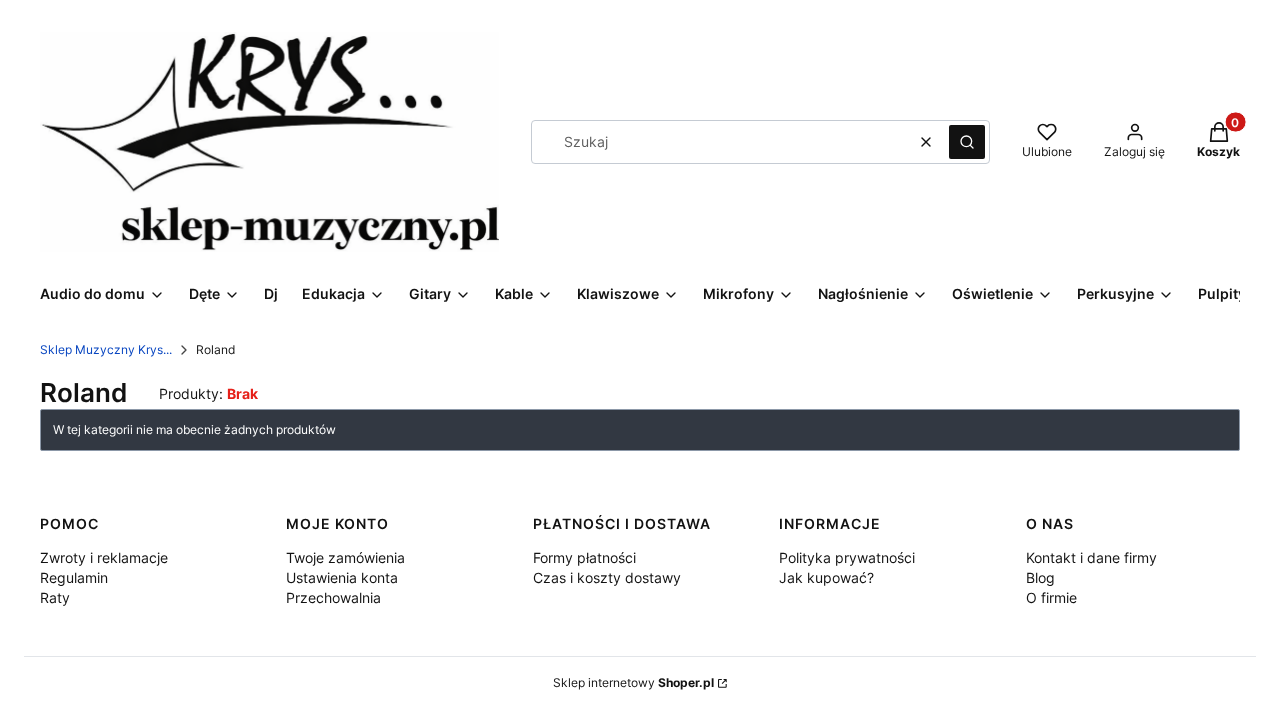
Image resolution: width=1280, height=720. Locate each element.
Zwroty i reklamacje (104, 557)
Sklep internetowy (633, 682)
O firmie (1051, 597)
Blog (1040, 577)
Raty (55, 597)
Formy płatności (584, 557)
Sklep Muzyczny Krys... (106, 349)
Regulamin (74, 577)
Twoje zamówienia (345, 557)
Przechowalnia (333, 597)
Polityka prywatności (847, 557)
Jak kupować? (826, 577)
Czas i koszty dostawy (607, 577)
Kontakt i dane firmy (1091, 557)
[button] (967, 142)
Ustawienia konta (342, 577)
